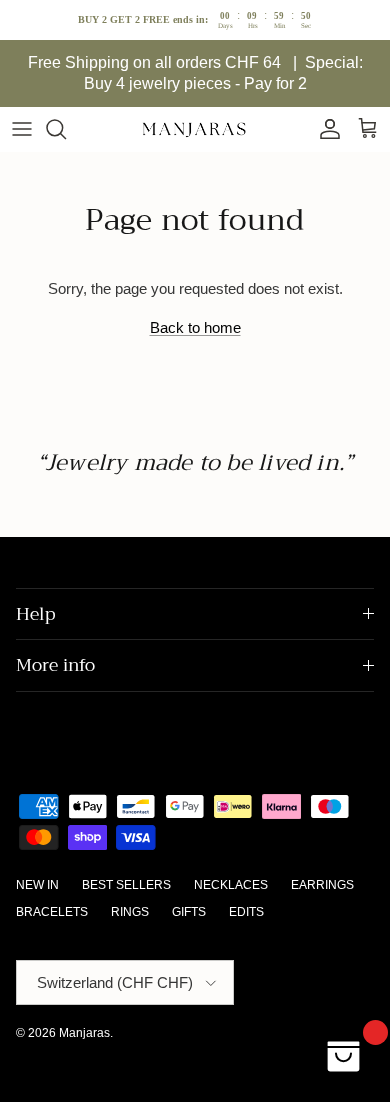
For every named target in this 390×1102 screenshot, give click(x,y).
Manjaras (84, 1033)
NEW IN (37, 885)
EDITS (246, 912)
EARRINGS (322, 885)
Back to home (195, 327)
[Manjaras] (195, 129)
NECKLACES (231, 885)
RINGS (130, 912)
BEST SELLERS (126, 885)
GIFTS (189, 912)
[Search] (66, 129)
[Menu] (22, 129)
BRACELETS (52, 912)
